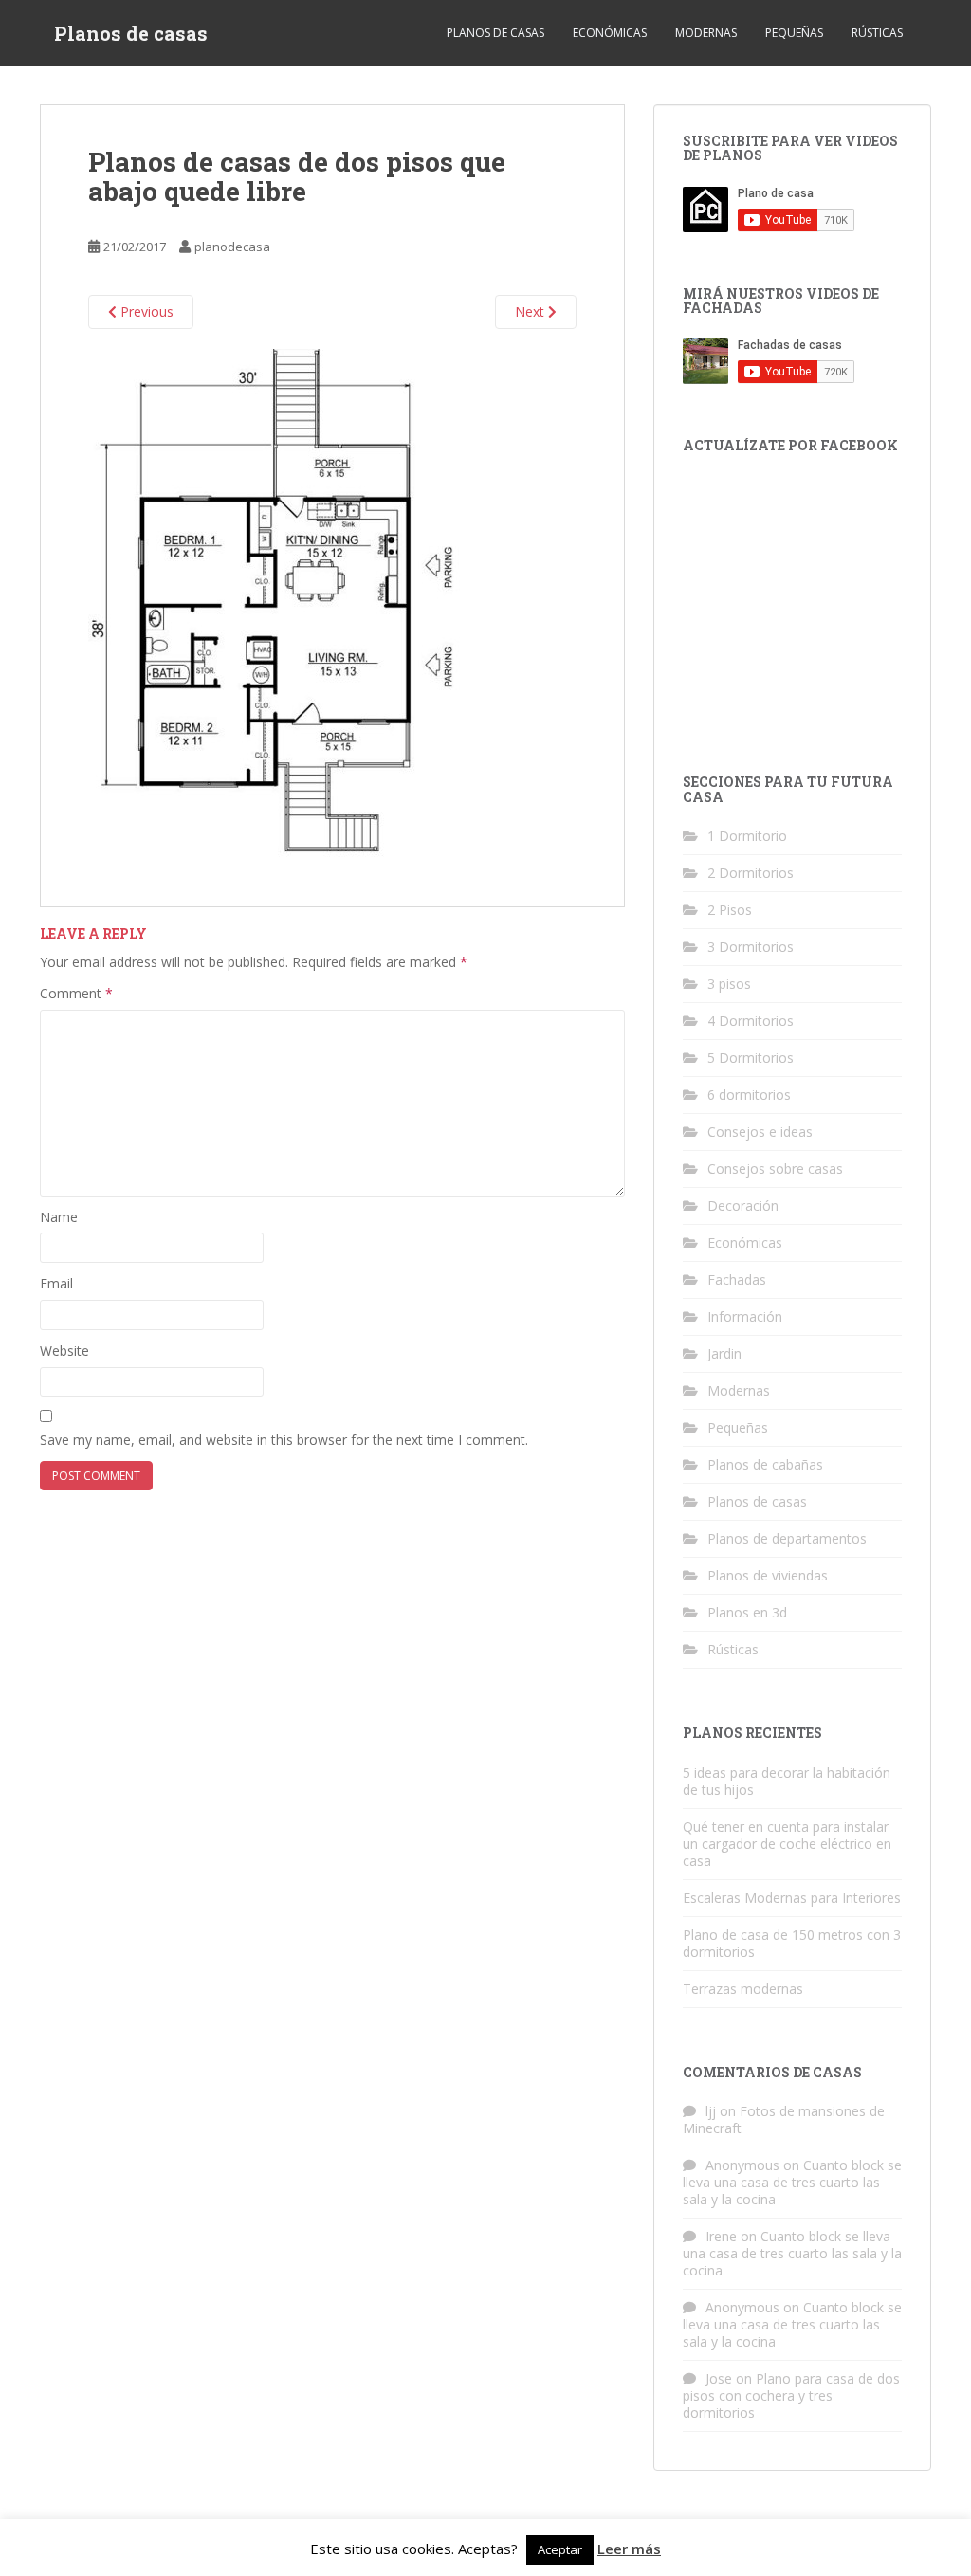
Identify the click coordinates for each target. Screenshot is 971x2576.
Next (531, 311)
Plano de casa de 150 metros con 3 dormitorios (792, 1943)
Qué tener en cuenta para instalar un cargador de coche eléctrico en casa (787, 1844)
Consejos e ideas (760, 1132)
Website (64, 1351)
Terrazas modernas (743, 1989)
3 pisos (729, 984)
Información (745, 1316)
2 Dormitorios (751, 873)
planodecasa (232, 247)
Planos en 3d (747, 1612)
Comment (76, 993)
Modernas (706, 33)
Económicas (610, 33)
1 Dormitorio (747, 836)
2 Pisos (730, 910)
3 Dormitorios (751, 947)
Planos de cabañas (765, 1464)
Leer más (629, 2549)
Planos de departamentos (787, 1538)
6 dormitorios (749, 1095)
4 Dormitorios (751, 1021)
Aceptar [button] (560, 2549)
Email (56, 1283)
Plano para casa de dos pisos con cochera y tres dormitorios (791, 2395)
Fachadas (737, 1279)
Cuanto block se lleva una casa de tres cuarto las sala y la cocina (792, 2182)
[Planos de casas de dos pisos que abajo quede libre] (278, 604)
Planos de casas (131, 33)
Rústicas (877, 33)
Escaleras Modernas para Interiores (792, 1898)
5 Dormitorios (751, 1058)
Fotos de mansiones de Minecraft (784, 2119)
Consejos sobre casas (775, 1169)
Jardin (724, 1353)
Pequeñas (794, 33)
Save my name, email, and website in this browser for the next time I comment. (284, 1440)
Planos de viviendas (768, 1575)
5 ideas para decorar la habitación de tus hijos (787, 1781)
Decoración (743, 1206)
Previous (145, 311)
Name (59, 1217)
